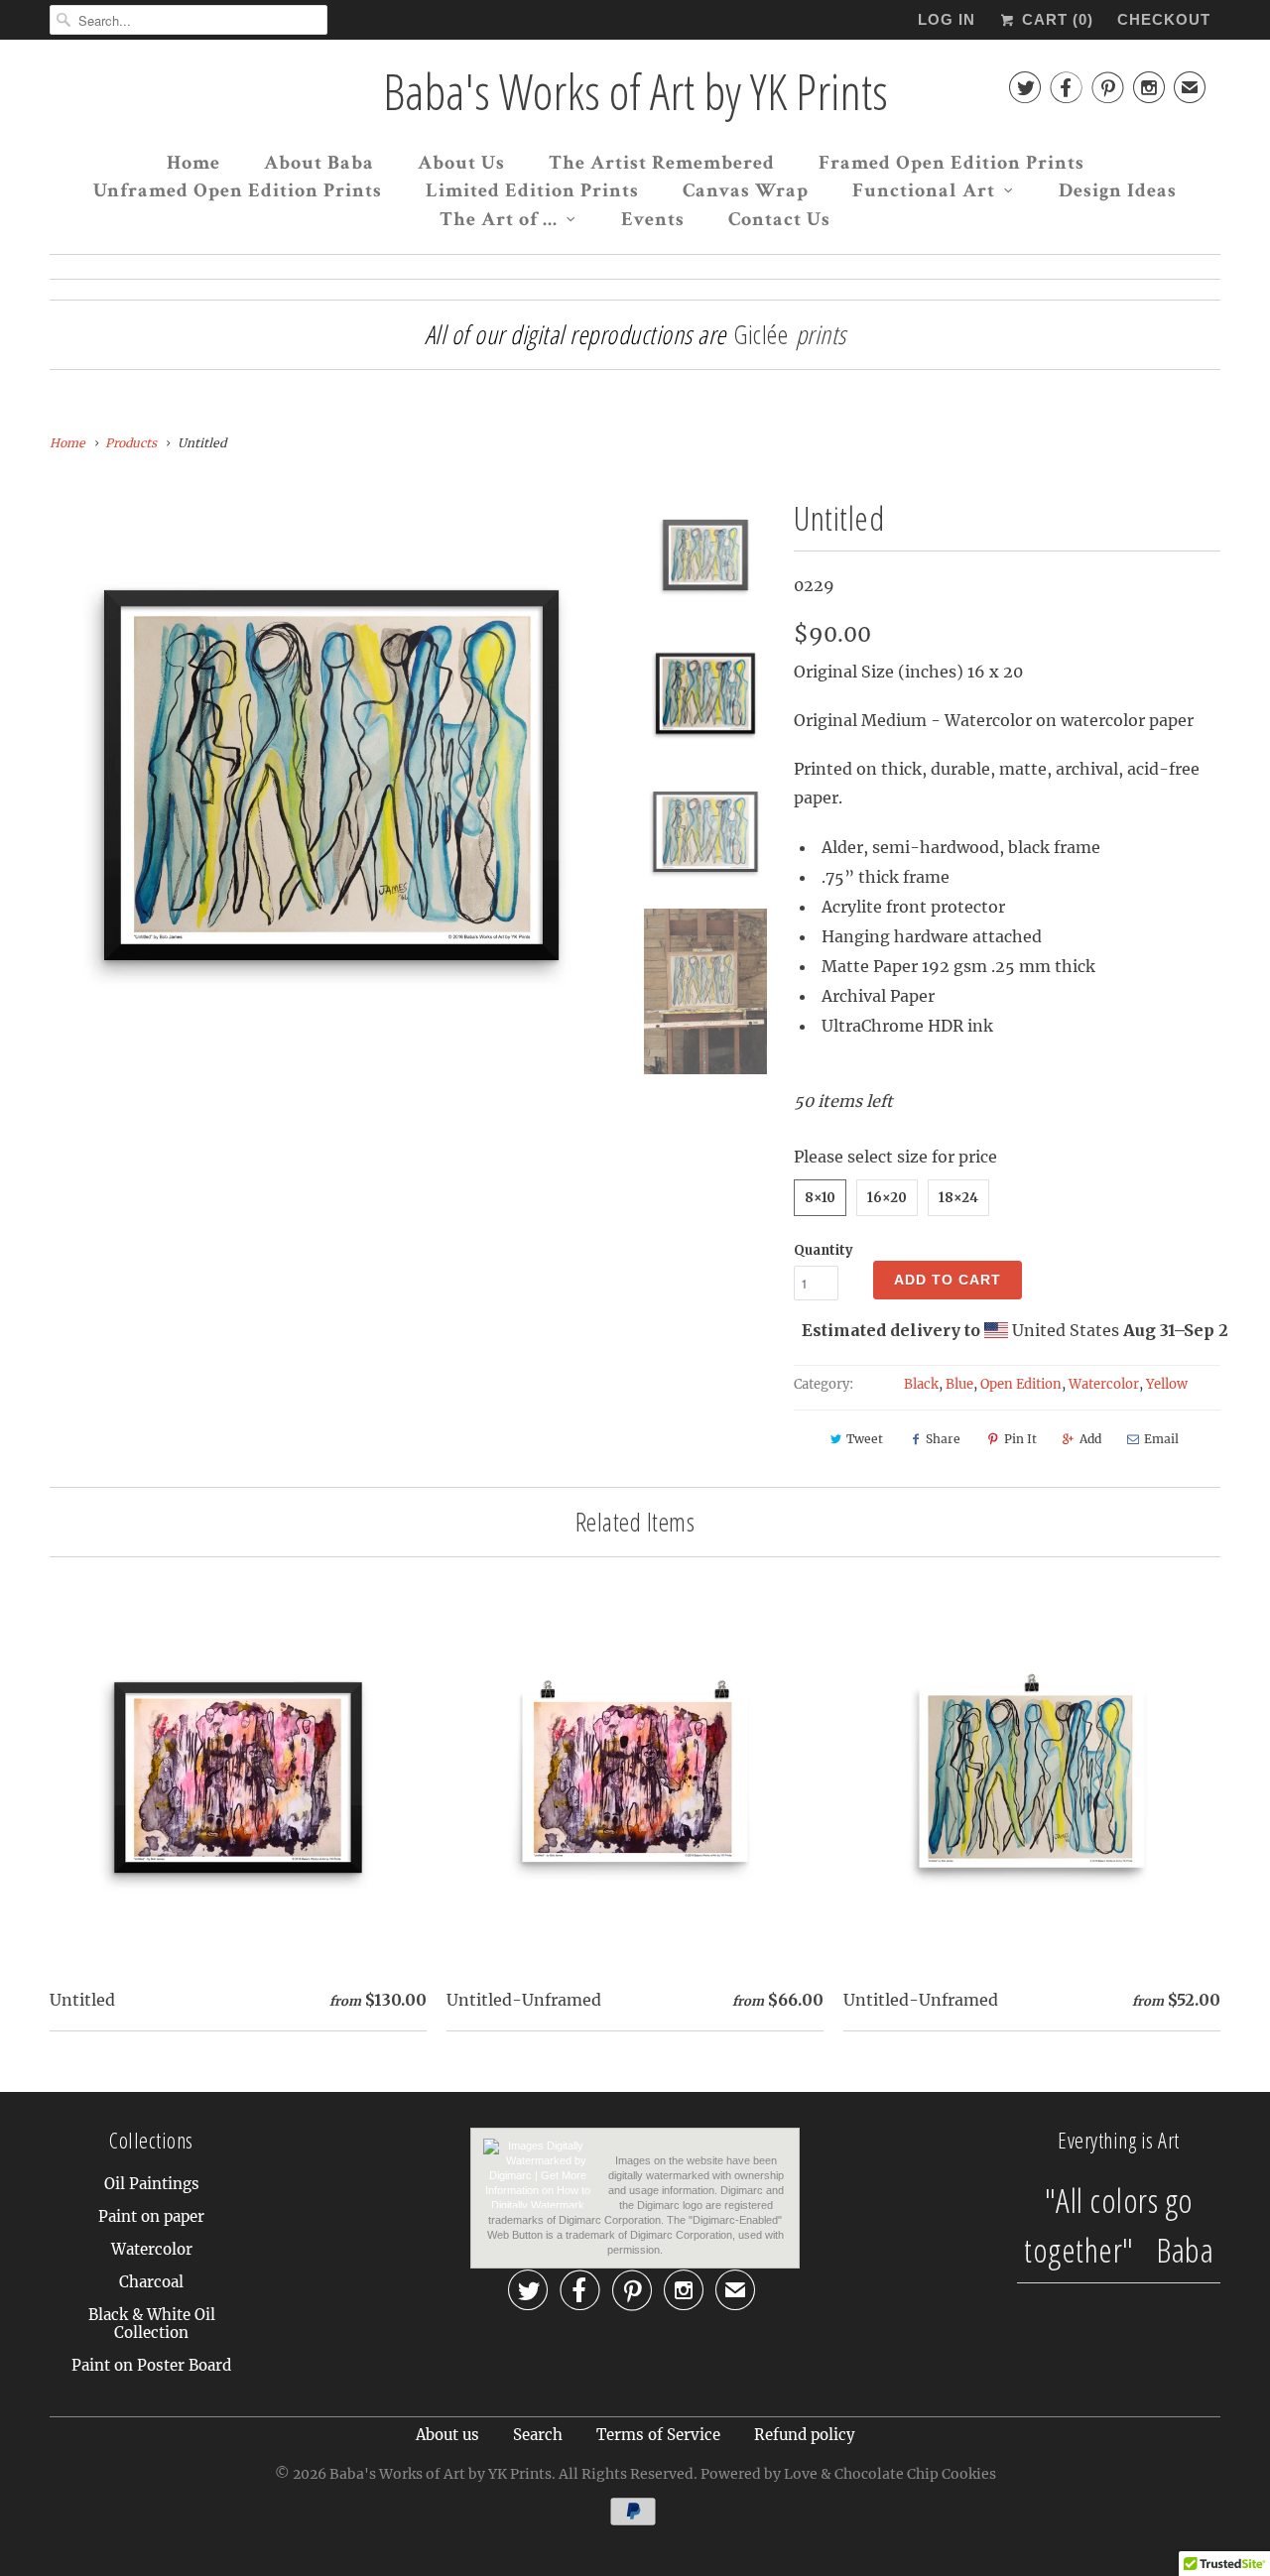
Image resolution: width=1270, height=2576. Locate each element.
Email (1161, 1439)
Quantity (824, 1250)
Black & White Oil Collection (152, 2324)
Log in (947, 19)
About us (447, 2435)
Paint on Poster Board (151, 2365)
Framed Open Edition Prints (952, 163)
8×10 (820, 1198)
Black (921, 1384)
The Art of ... (499, 219)
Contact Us (779, 219)
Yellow (1167, 1384)
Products (131, 443)
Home (193, 163)
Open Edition (1021, 1384)
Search (538, 2435)
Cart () (1055, 19)
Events (653, 219)
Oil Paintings (152, 2184)
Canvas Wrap (746, 190)
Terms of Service (658, 2435)
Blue (959, 1384)
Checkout (1164, 19)
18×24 (958, 1198)
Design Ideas (1118, 190)
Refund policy (805, 2435)
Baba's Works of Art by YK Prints (635, 92)
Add (1090, 1439)
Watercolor (1104, 1384)
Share (943, 1439)
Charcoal (151, 2282)
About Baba (319, 163)
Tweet (865, 1439)
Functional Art (924, 190)
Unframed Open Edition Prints (238, 190)
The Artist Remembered (662, 163)
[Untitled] (332, 775)
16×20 (887, 1198)
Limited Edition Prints (532, 190)
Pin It (1020, 1439)
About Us (461, 163)
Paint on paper (151, 2216)
